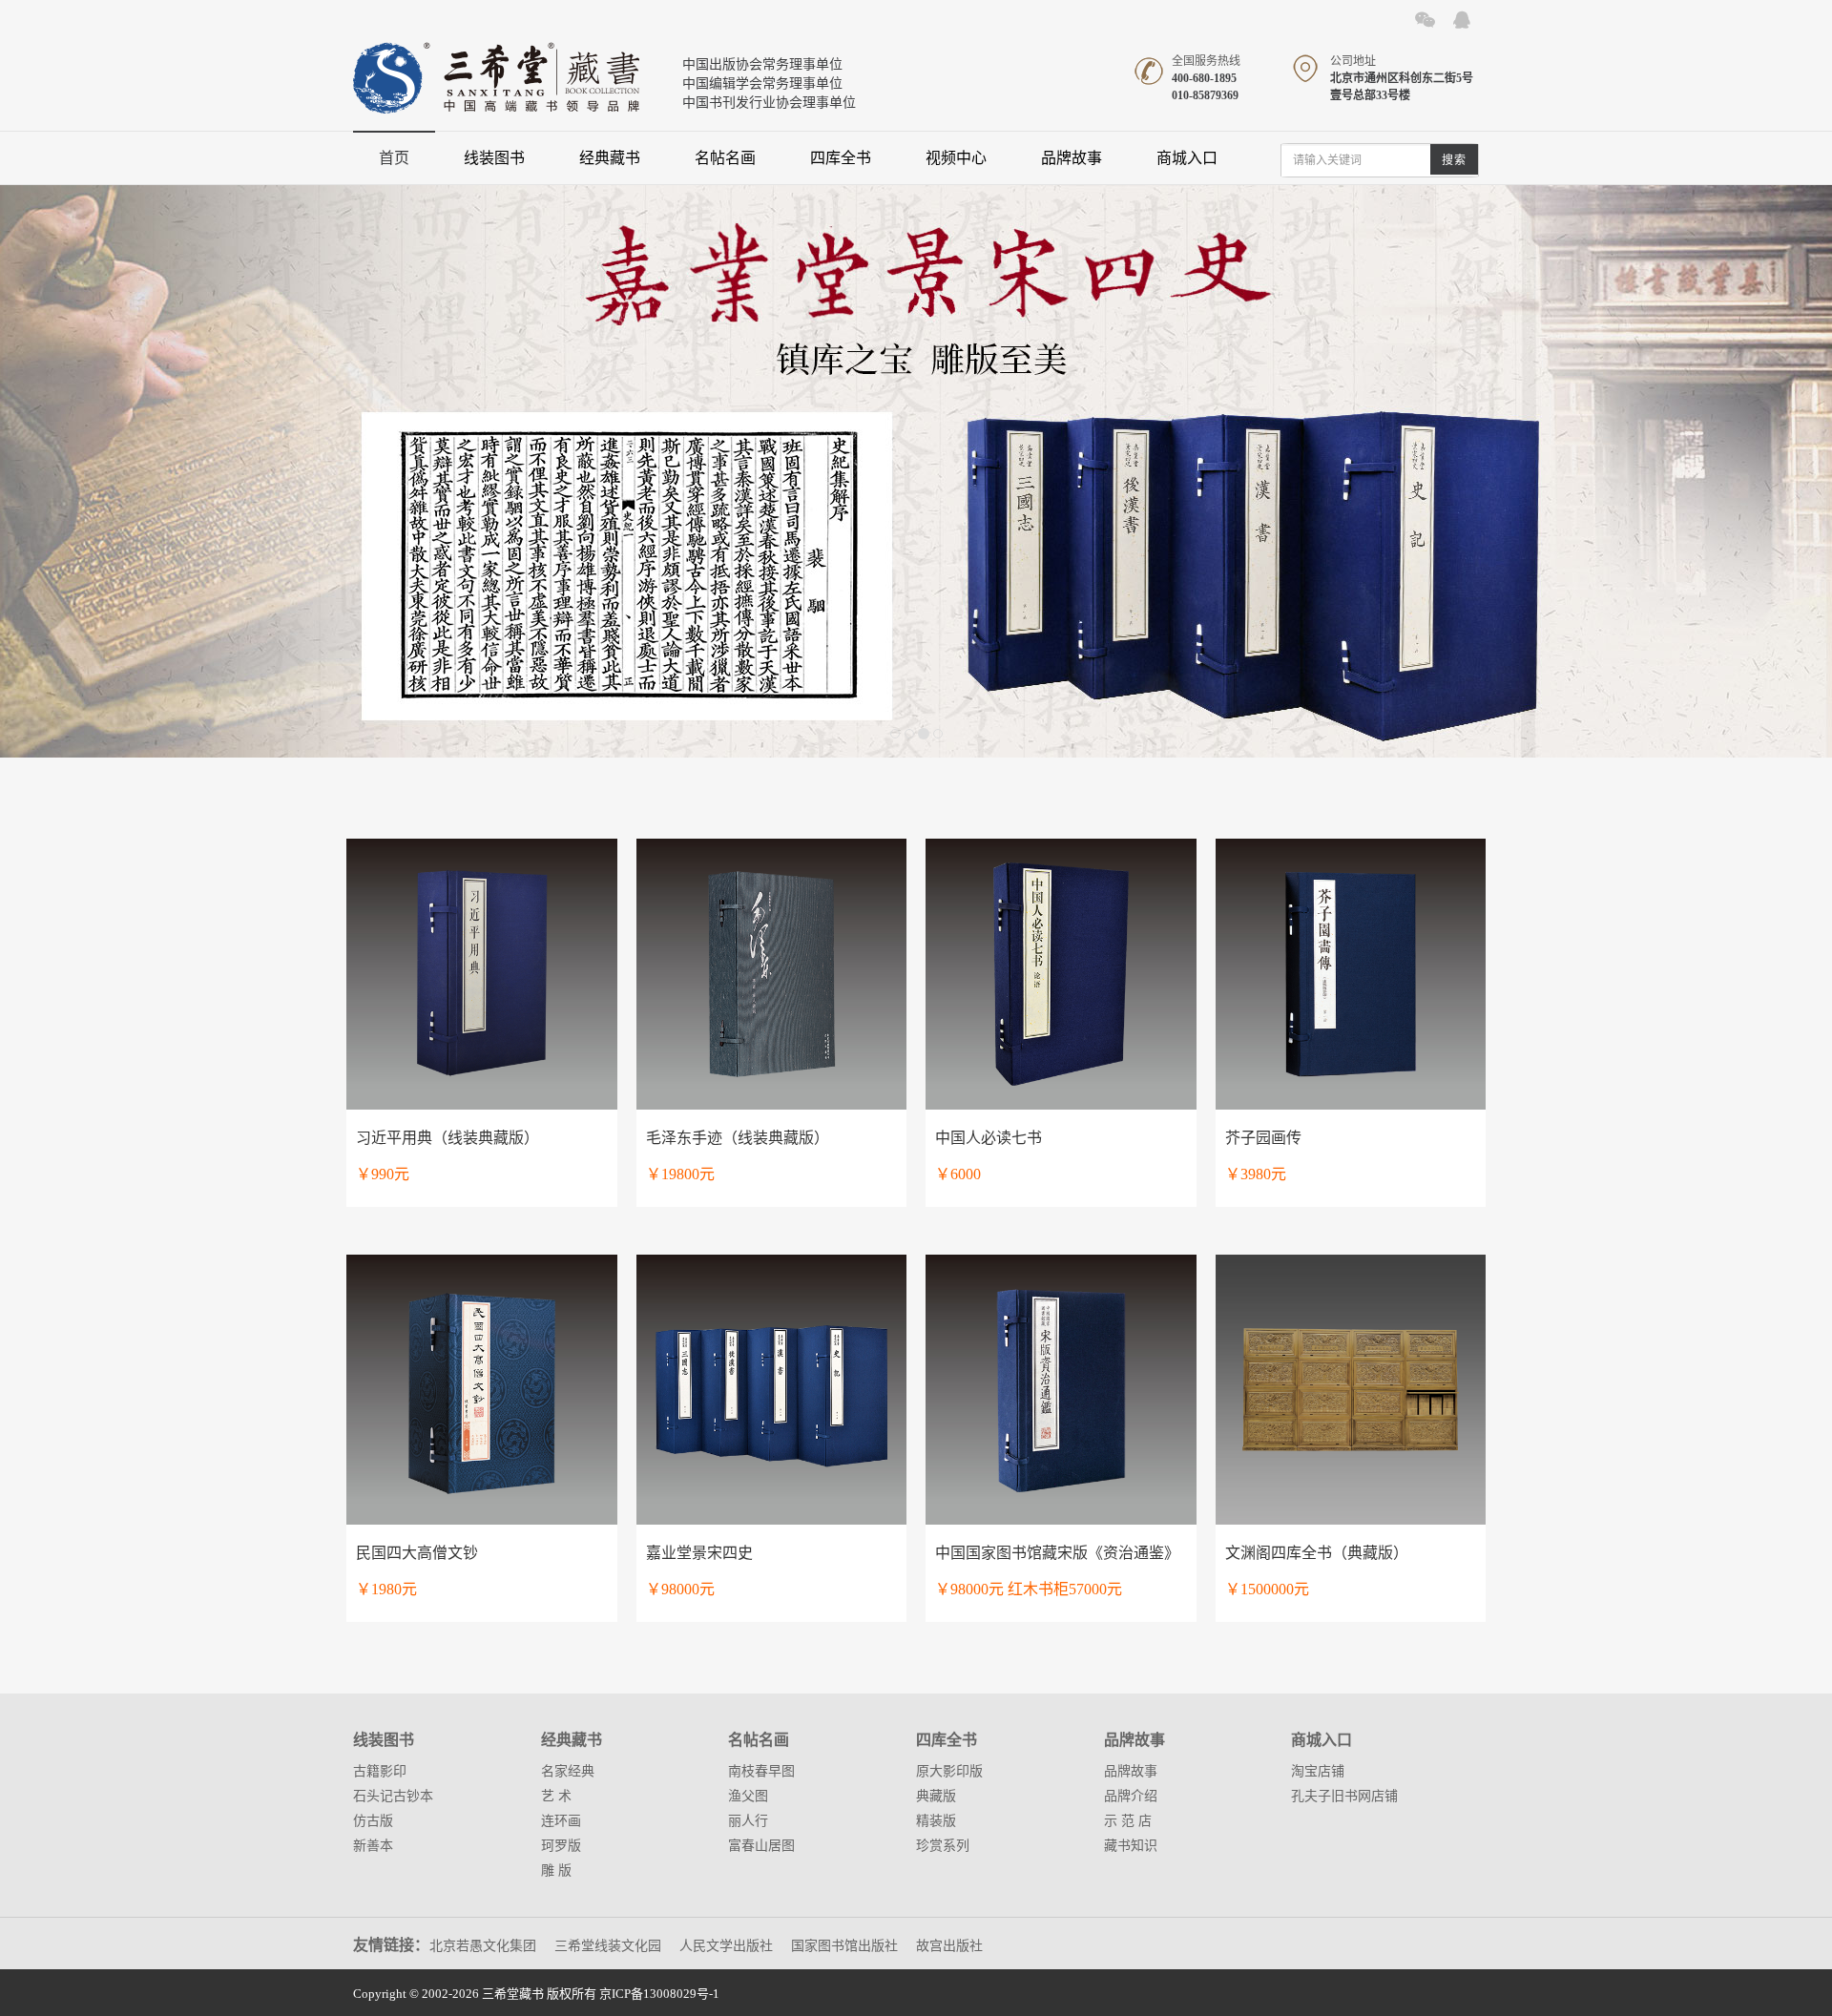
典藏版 (936, 1796)
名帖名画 (725, 158)
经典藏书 (610, 158)
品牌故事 (1072, 158)
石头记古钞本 (393, 1796)
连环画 (561, 1821)
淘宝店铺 (1318, 1771)
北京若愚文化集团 (483, 1946)
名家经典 (568, 1771)
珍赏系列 (943, 1846)
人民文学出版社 (726, 1946)
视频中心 (956, 158)
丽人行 (748, 1821)
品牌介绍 (1131, 1796)
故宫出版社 (949, 1946)
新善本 (373, 1846)
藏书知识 (1131, 1846)
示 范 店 (1128, 1821)
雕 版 (556, 1871)
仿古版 (373, 1821)
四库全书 (841, 158)
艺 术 (556, 1796)
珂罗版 (561, 1846)
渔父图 (748, 1796)
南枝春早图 (761, 1771)
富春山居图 (761, 1846)
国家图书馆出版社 (844, 1946)
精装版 (936, 1821)
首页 (394, 158)
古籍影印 (380, 1771)
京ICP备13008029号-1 (659, 1994)
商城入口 (1187, 158)
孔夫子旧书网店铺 (1344, 1796)
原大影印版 (949, 1771)
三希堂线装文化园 (608, 1946)
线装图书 (494, 158)
